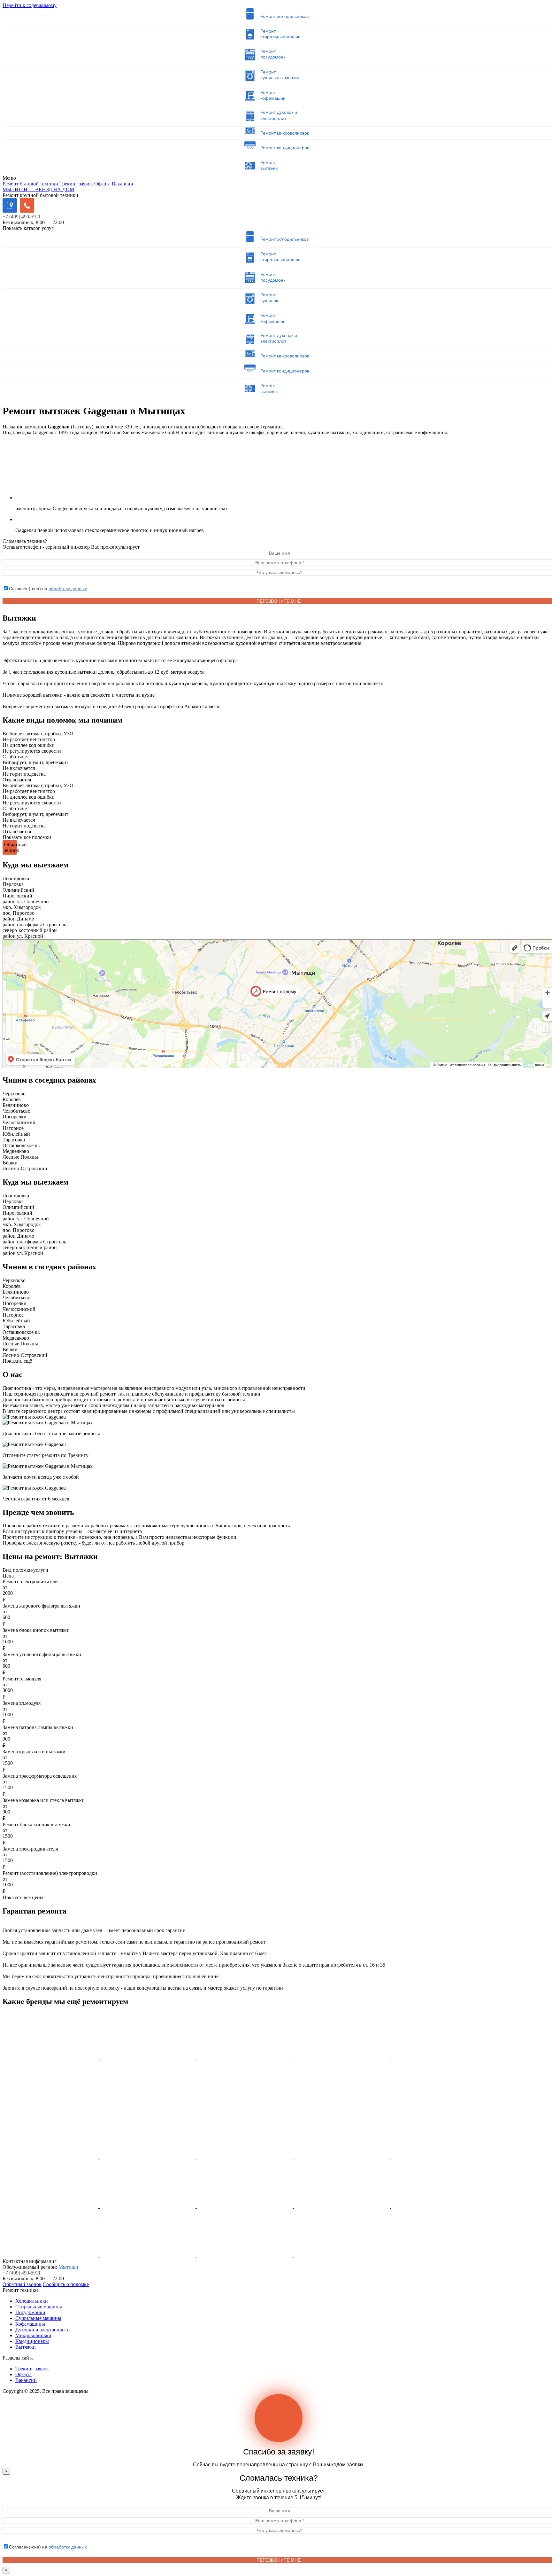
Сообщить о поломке (66, 2284)
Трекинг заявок (76, 184)
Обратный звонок (22, 2284)
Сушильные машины (38, 2318)
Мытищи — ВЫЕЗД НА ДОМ (38, 189)
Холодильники (32, 2301)
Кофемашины (30, 2324)
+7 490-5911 (22, 217)
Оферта (102, 184)
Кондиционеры (32, 2341)
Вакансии (123, 184)
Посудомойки (30, 2312)
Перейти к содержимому (30, 5)
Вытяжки (26, 2347)
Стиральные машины (39, 2307)
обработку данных (68, 589)
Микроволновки (33, 2335)
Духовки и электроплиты (43, 2330)
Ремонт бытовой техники (30, 184)
